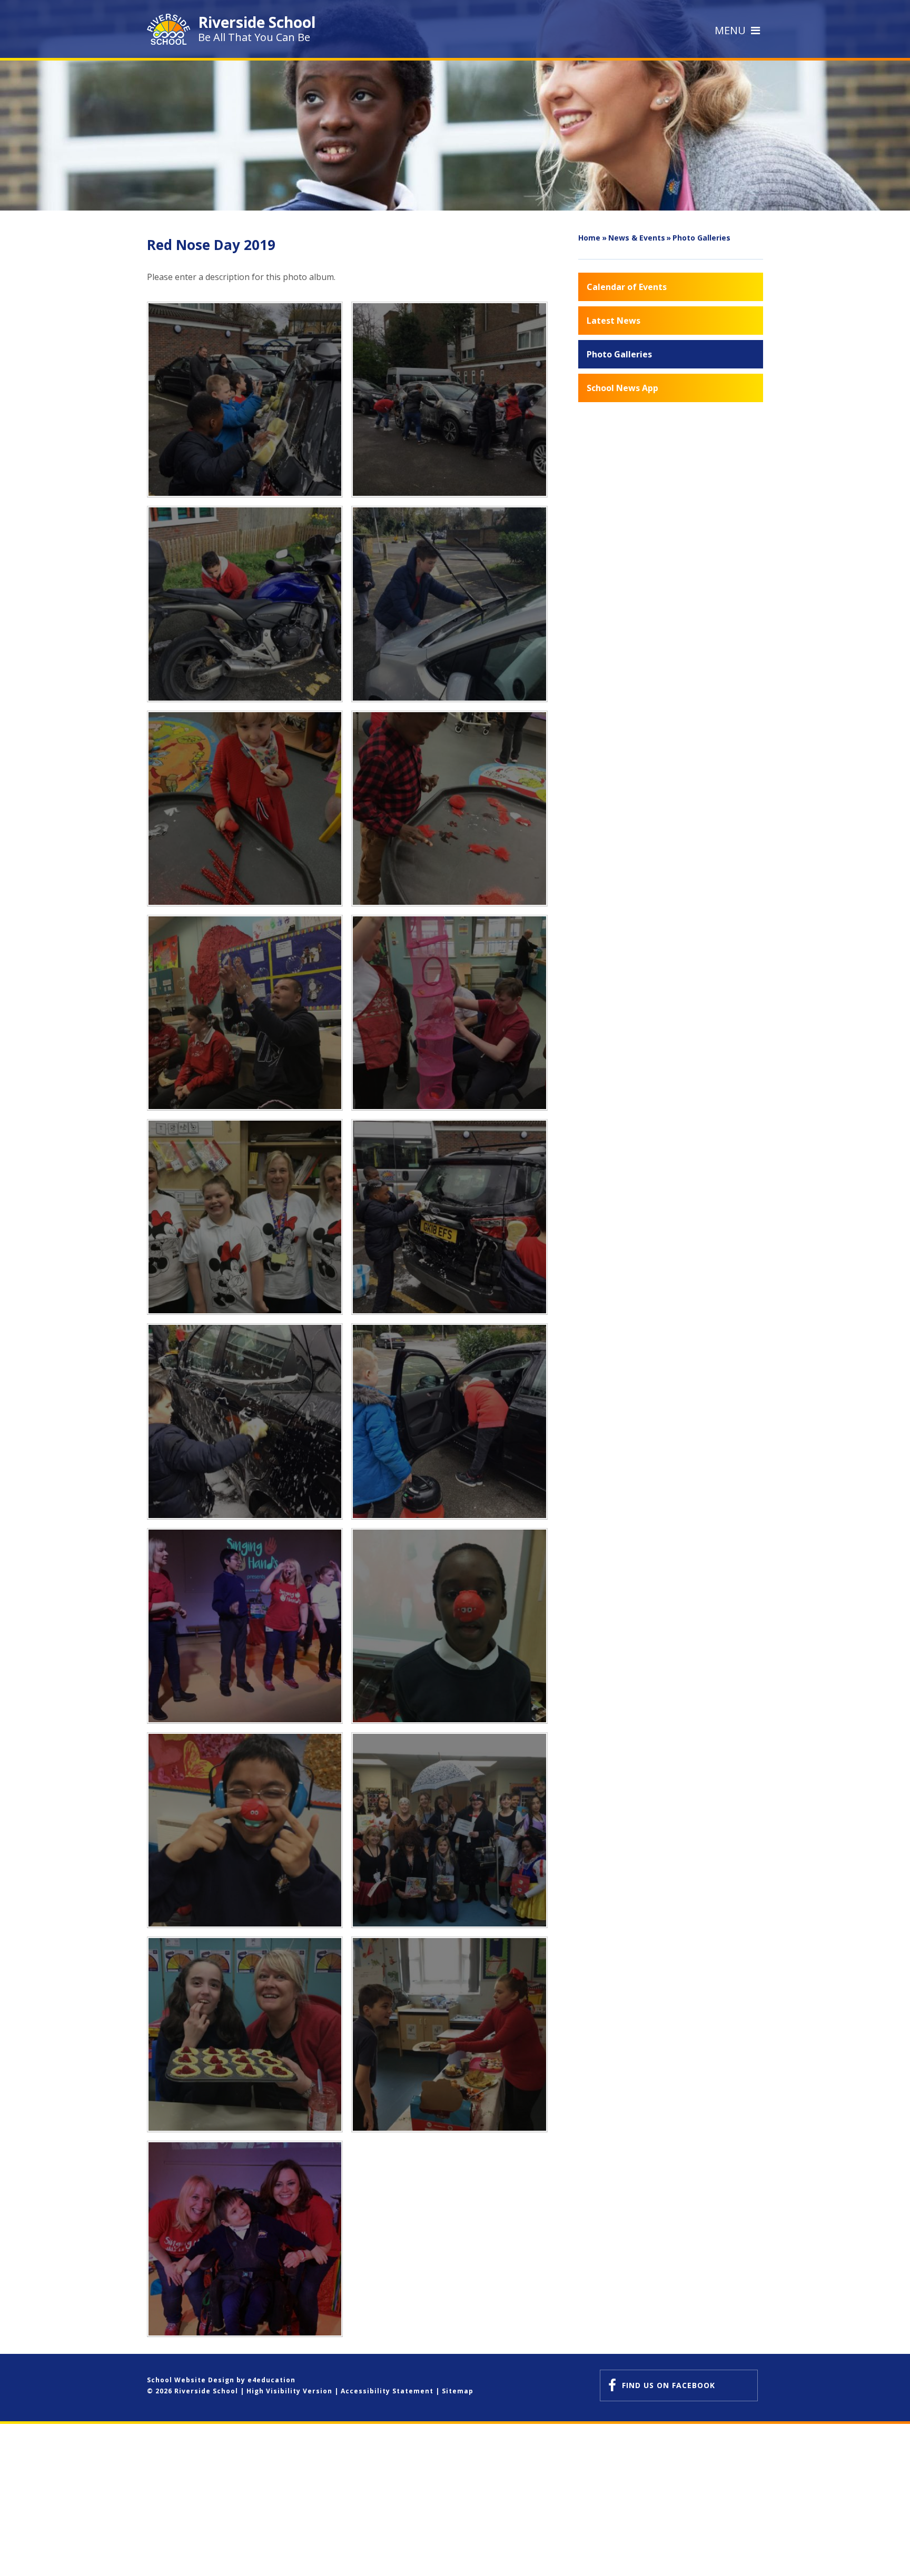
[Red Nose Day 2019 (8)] (449, 400)
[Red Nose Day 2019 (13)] (449, 1421)
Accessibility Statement (387, 2391)
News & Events (637, 238)
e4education (271, 2380)
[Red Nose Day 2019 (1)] (245, 1217)
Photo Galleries (701, 238)
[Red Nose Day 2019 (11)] (245, 1421)
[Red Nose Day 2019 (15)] (449, 1626)
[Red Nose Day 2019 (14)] (245, 1626)
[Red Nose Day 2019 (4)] (449, 808)
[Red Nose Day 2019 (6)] (449, 604)
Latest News (614, 321)
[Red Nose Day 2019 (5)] (245, 808)
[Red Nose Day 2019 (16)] (245, 1830)
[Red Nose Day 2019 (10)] (449, 1217)
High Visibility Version (289, 2391)
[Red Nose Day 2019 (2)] (449, 1013)
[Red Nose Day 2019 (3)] (245, 1013)
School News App (622, 388)
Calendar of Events (627, 287)
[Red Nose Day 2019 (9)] (245, 400)
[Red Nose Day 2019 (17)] (245, 2034)
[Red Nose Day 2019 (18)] (449, 2034)
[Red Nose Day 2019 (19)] (245, 2239)
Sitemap (458, 2391)
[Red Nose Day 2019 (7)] (245, 604)
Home (589, 238)
